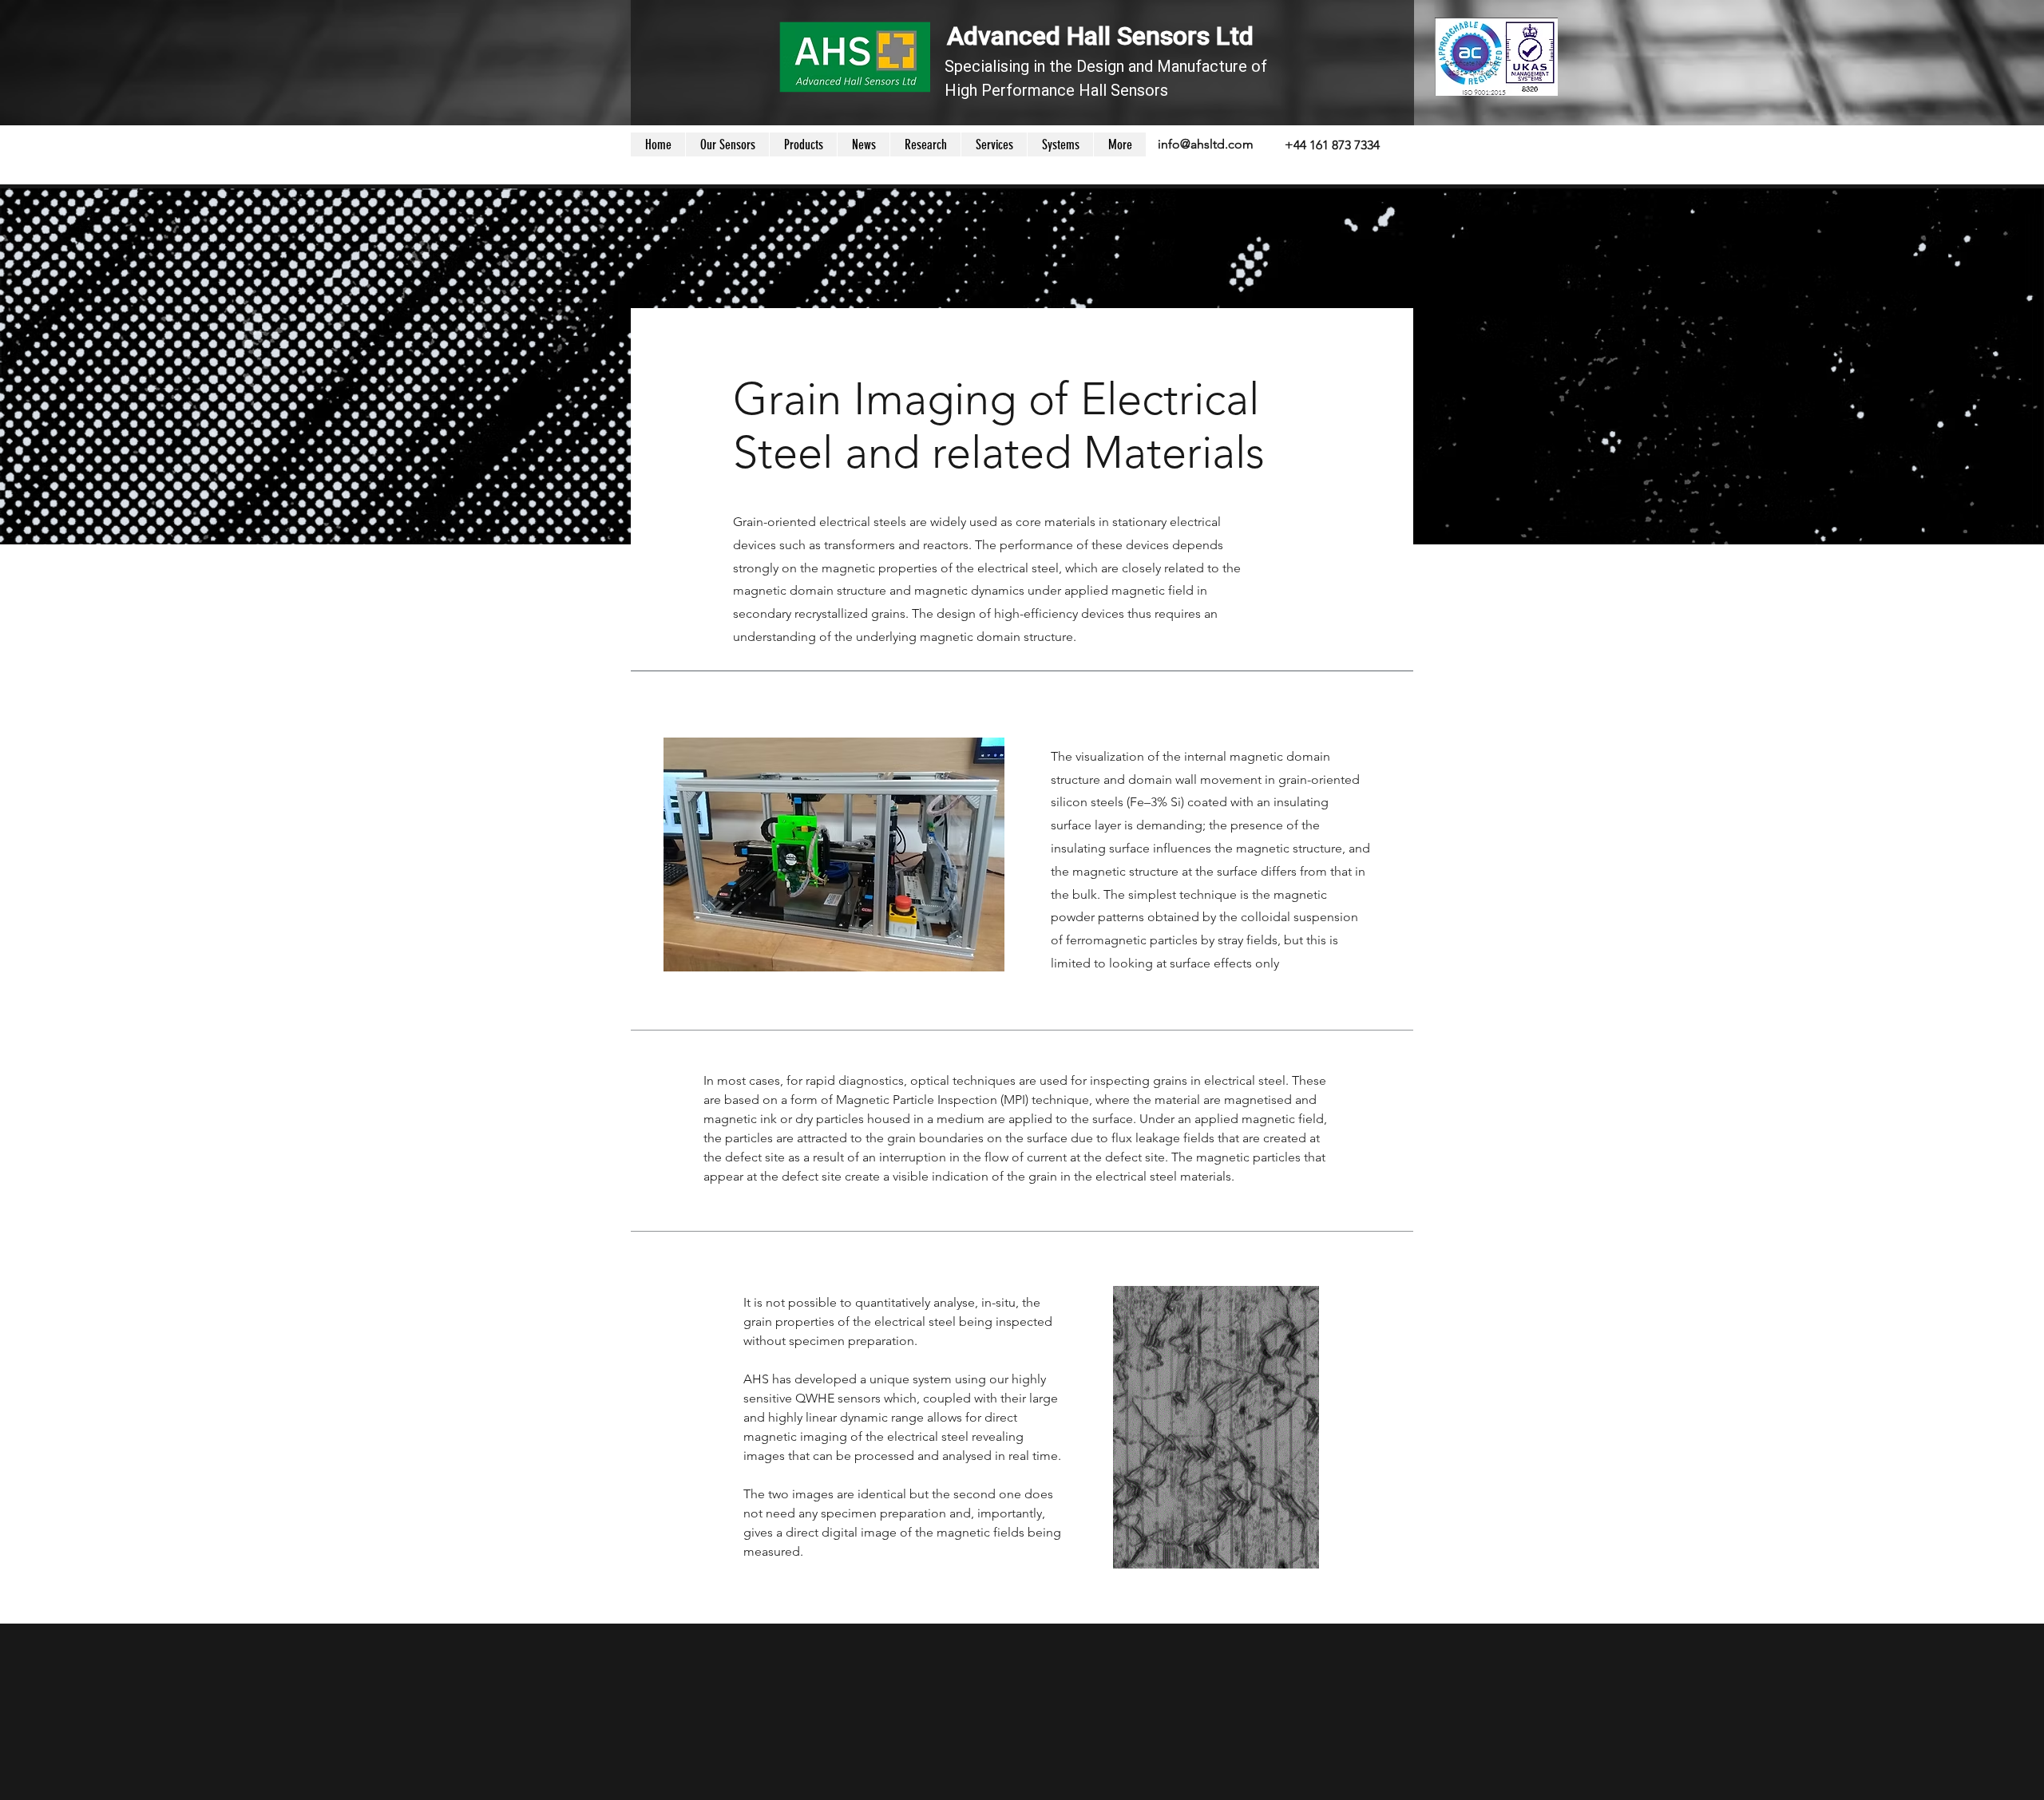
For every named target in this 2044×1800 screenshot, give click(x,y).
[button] (1060, 144)
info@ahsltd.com (1206, 144)
